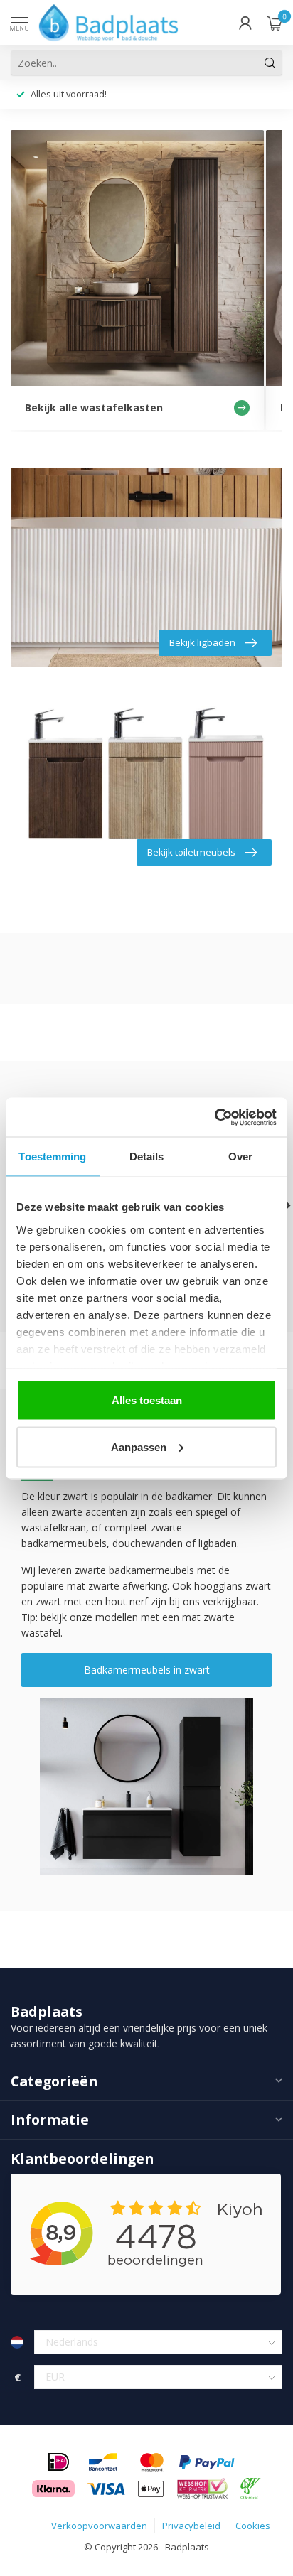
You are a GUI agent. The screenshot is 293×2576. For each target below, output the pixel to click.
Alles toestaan (147, 1400)
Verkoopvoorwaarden (99, 2526)
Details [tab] (147, 1157)
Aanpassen (139, 1446)
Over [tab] (240, 1157)
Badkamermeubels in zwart (147, 1670)
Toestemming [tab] (52, 1157)
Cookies (253, 2526)
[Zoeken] (270, 63)
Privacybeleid (191, 2526)
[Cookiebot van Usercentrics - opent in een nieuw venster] (214, 1117)
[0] (275, 23)
